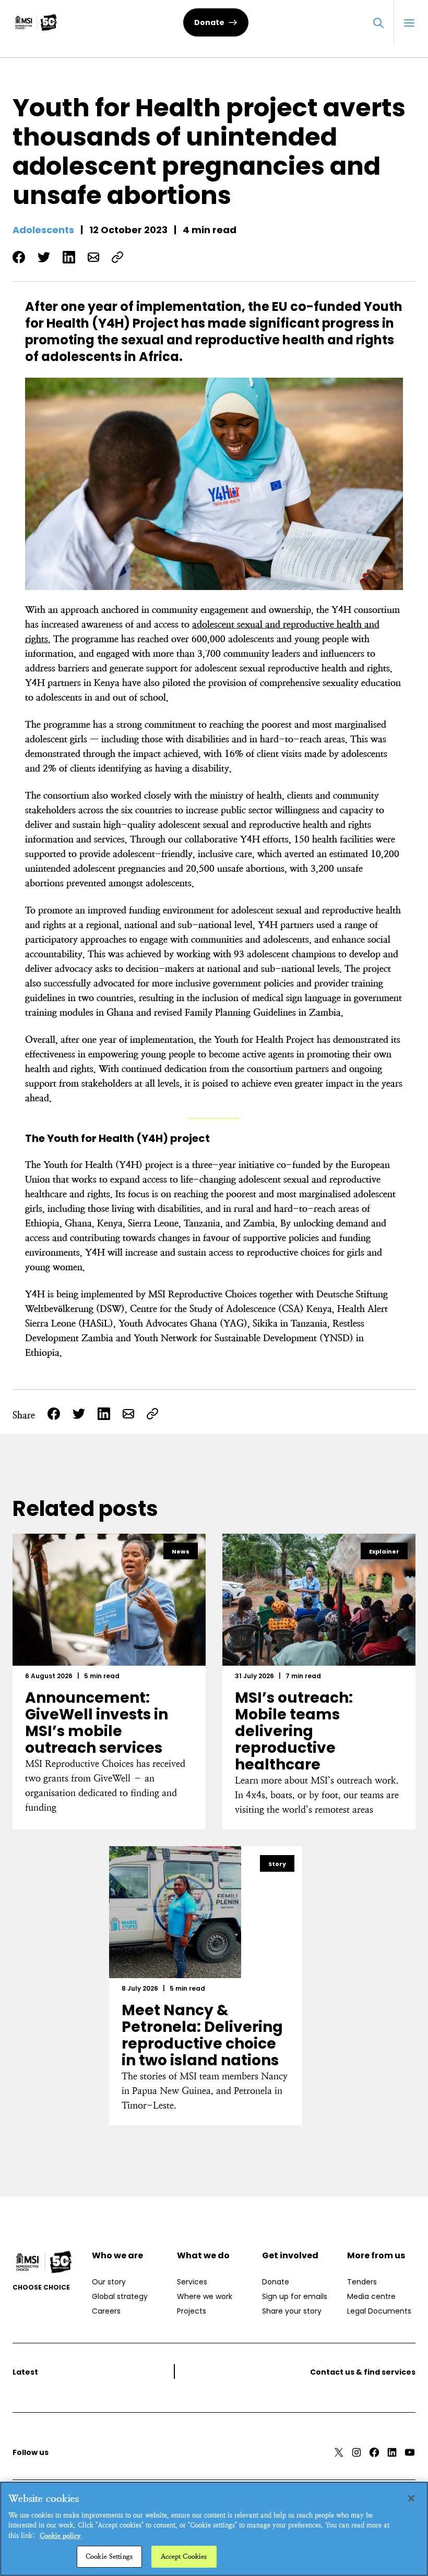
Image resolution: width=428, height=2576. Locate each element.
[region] (214, 2529)
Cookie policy (60, 2536)
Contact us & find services (363, 2372)
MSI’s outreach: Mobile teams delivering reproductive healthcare (294, 1731)
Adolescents (43, 230)
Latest (25, 2372)
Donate (209, 22)
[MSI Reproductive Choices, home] (36, 22)
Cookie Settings (109, 2556)
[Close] (411, 2498)
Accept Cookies (184, 2556)
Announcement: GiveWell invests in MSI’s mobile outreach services (97, 1723)
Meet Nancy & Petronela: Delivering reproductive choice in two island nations (202, 2035)
